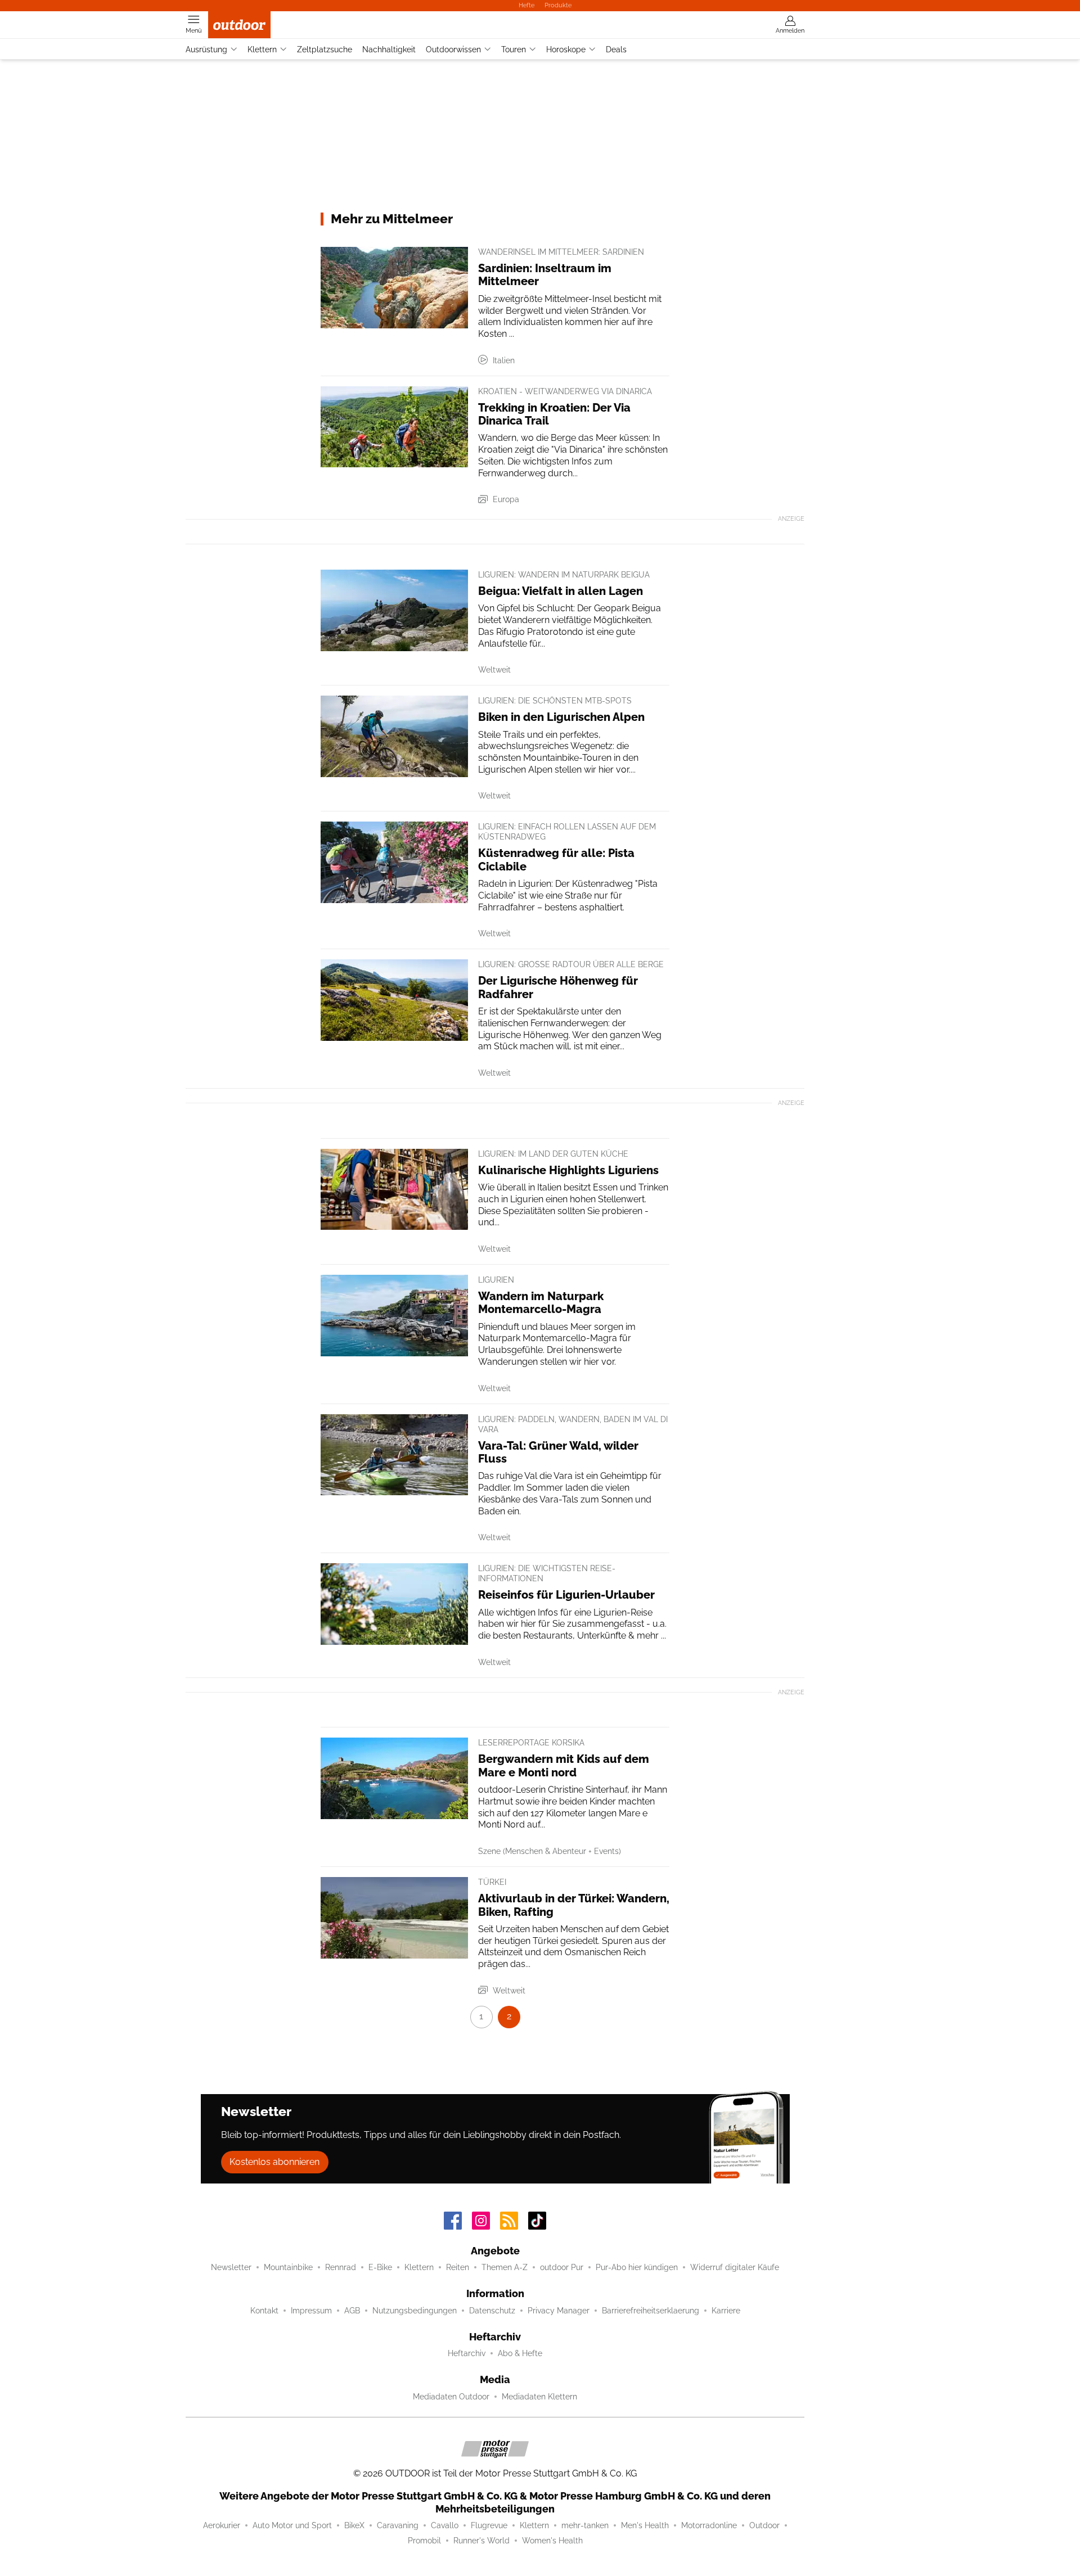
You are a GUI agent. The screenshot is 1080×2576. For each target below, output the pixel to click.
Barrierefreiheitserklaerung (651, 2311)
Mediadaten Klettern (539, 2397)
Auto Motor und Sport (292, 2525)
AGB (352, 2311)
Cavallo (445, 2525)
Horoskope (566, 49)
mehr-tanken (585, 2525)
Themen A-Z (505, 2267)
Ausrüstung (206, 49)
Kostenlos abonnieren (274, 2162)
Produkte (558, 5)
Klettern (262, 49)
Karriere (726, 2311)
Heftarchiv (467, 2353)
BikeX (354, 2525)
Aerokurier (222, 2525)
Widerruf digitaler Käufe (735, 2267)
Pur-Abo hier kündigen (637, 2267)
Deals (616, 49)
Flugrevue (489, 2525)
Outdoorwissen (453, 49)
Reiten (458, 2267)
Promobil (424, 2541)
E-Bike (380, 2267)
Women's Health (552, 2541)
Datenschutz (492, 2311)
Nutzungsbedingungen (415, 2311)
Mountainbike (288, 2267)
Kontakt (264, 2311)
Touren (514, 49)
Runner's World (481, 2541)
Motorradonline (709, 2525)
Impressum (311, 2311)
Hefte (526, 5)
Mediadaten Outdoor (451, 2397)
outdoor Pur (562, 2267)
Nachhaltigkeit (389, 49)
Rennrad (341, 2267)
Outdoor (764, 2525)
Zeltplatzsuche (325, 49)
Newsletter (231, 2267)
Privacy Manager (559, 2311)
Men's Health (645, 2525)
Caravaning (398, 2525)
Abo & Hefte (520, 2353)
